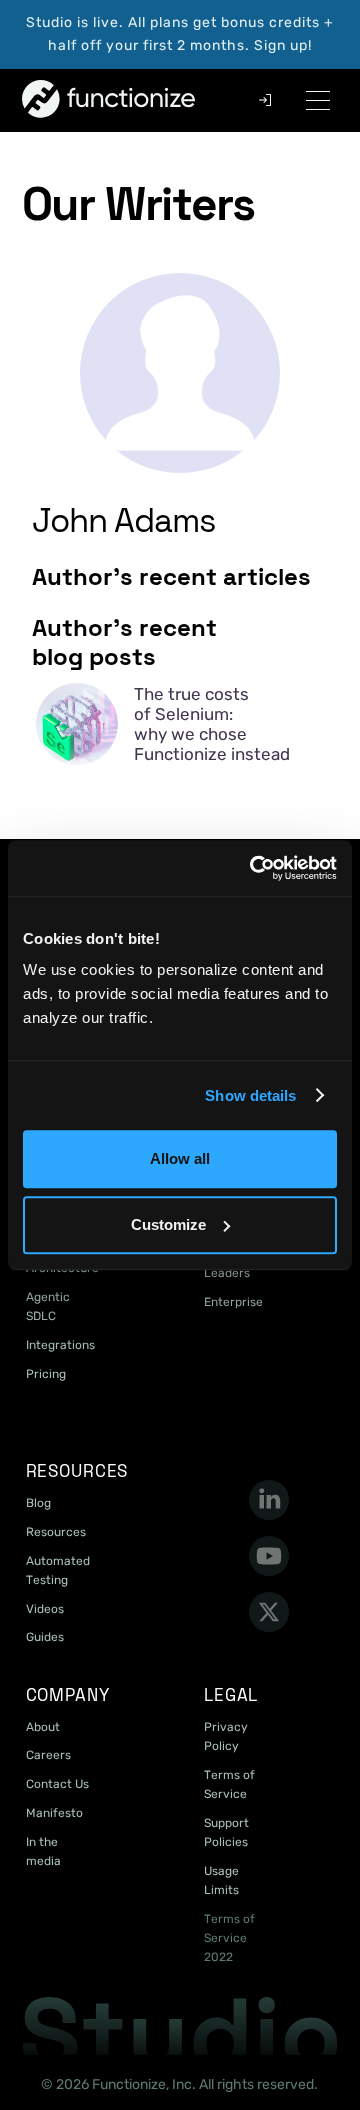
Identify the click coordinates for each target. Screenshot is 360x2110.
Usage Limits (221, 1880)
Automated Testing (58, 1570)
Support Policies (226, 1832)
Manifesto (54, 1813)
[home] (62, 100)
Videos (45, 1609)
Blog (38, 1503)
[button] (318, 100)
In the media (43, 1851)
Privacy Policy (226, 1736)
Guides (45, 1637)
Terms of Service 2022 (229, 1938)
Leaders (227, 1273)
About (43, 1727)
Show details (250, 1095)
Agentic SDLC (48, 1306)
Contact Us (57, 1784)
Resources (56, 1532)
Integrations (60, 1345)
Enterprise (233, 1302)
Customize (168, 1224)
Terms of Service (229, 1784)
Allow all (180, 1158)
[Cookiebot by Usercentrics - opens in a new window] (254, 868)
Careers (48, 1755)
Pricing (46, 1374)
